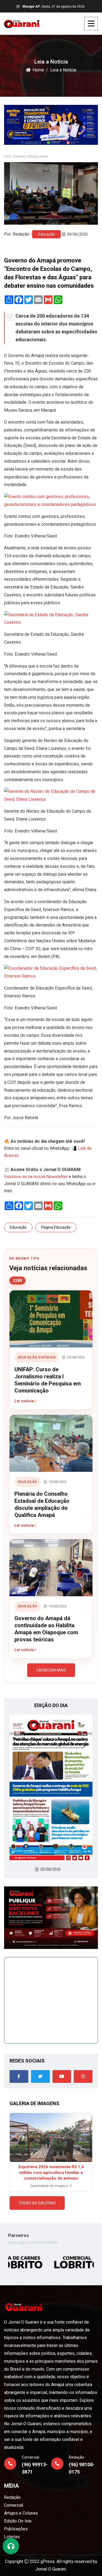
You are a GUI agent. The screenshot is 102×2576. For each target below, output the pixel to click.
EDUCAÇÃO (27, 1482)
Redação (12, 2497)
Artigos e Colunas (21, 2513)
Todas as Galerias (37, 2203)
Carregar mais (51, 1670)
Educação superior (37, 1357)
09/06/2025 (78, 234)
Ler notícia (24, 1401)
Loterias (12, 2537)
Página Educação (56, 1227)
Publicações (16, 2529)
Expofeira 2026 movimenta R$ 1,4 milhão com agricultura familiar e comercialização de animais (51, 2173)
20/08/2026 (51, 1869)
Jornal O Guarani (51, 2569)
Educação (47, 234)
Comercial (14, 2505)
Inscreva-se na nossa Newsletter (36, 1177)
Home (38, 70)
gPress (48, 2561)
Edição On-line (18, 2521)
